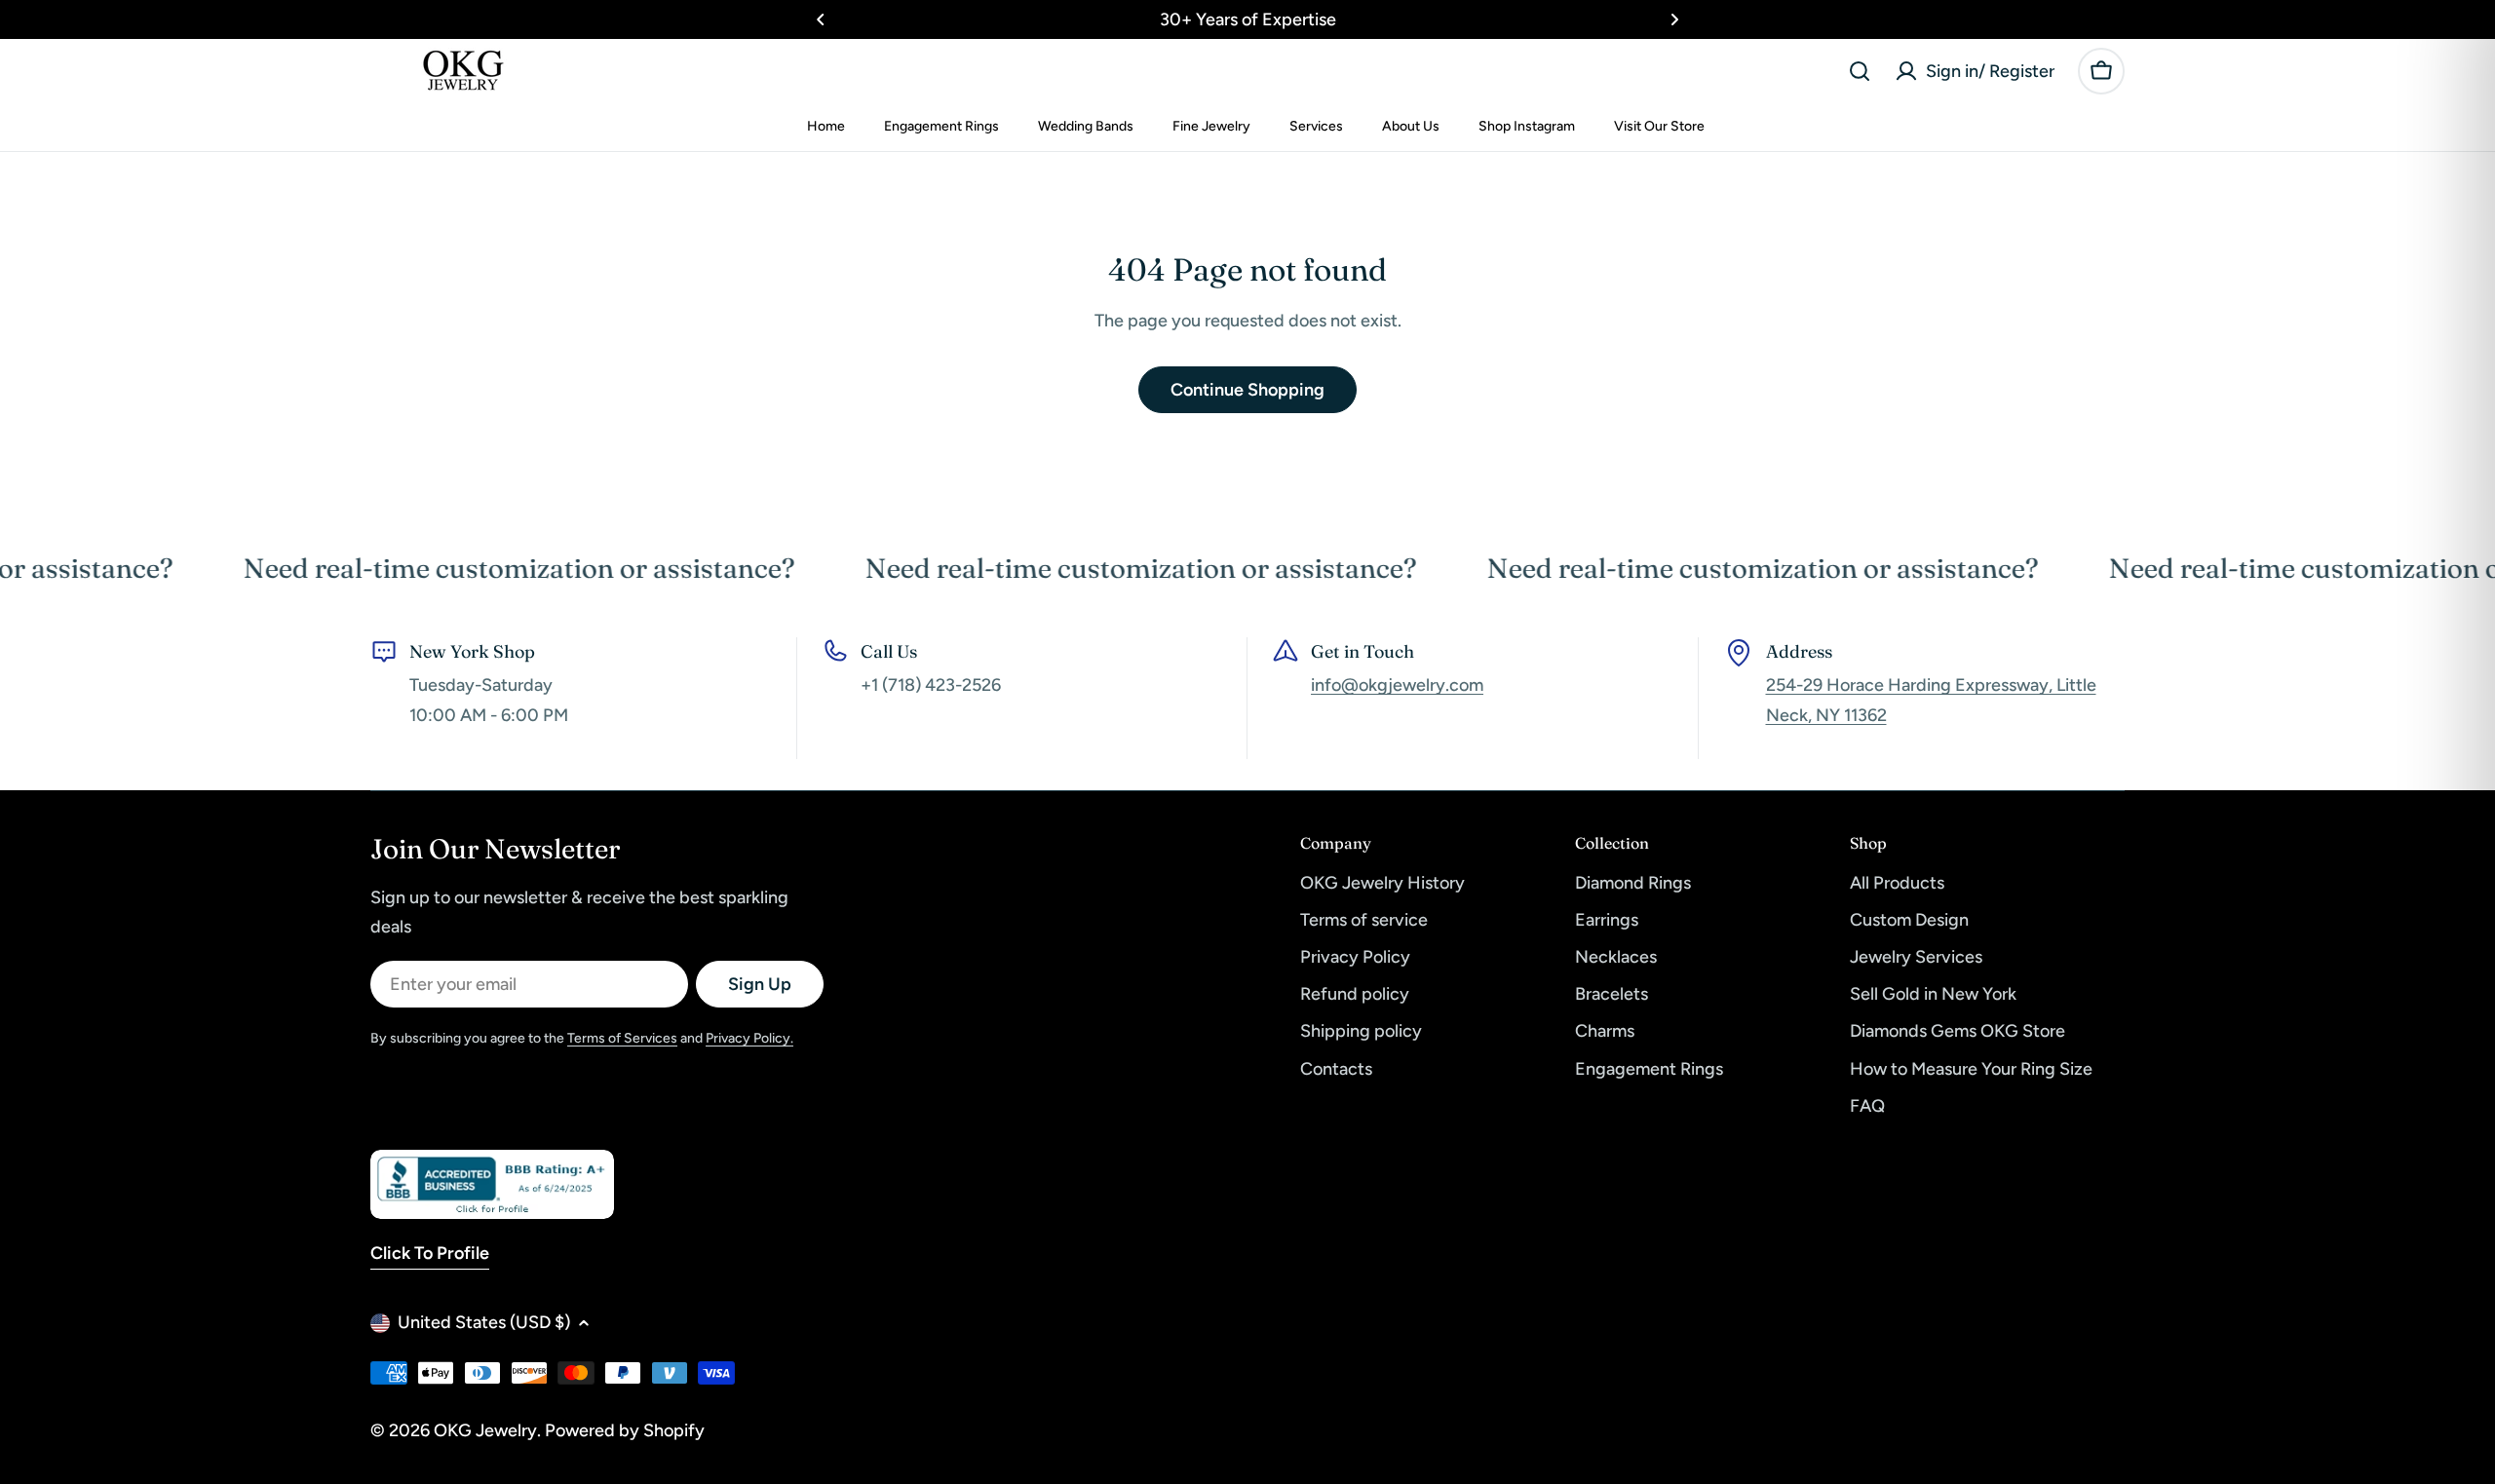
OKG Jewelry (485, 1430)
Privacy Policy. (749, 1038)
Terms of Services (622, 1038)
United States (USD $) (484, 1322)
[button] (821, 19)
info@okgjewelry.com (1397, 685)
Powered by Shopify (625, 1430)
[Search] (1860, 71)
